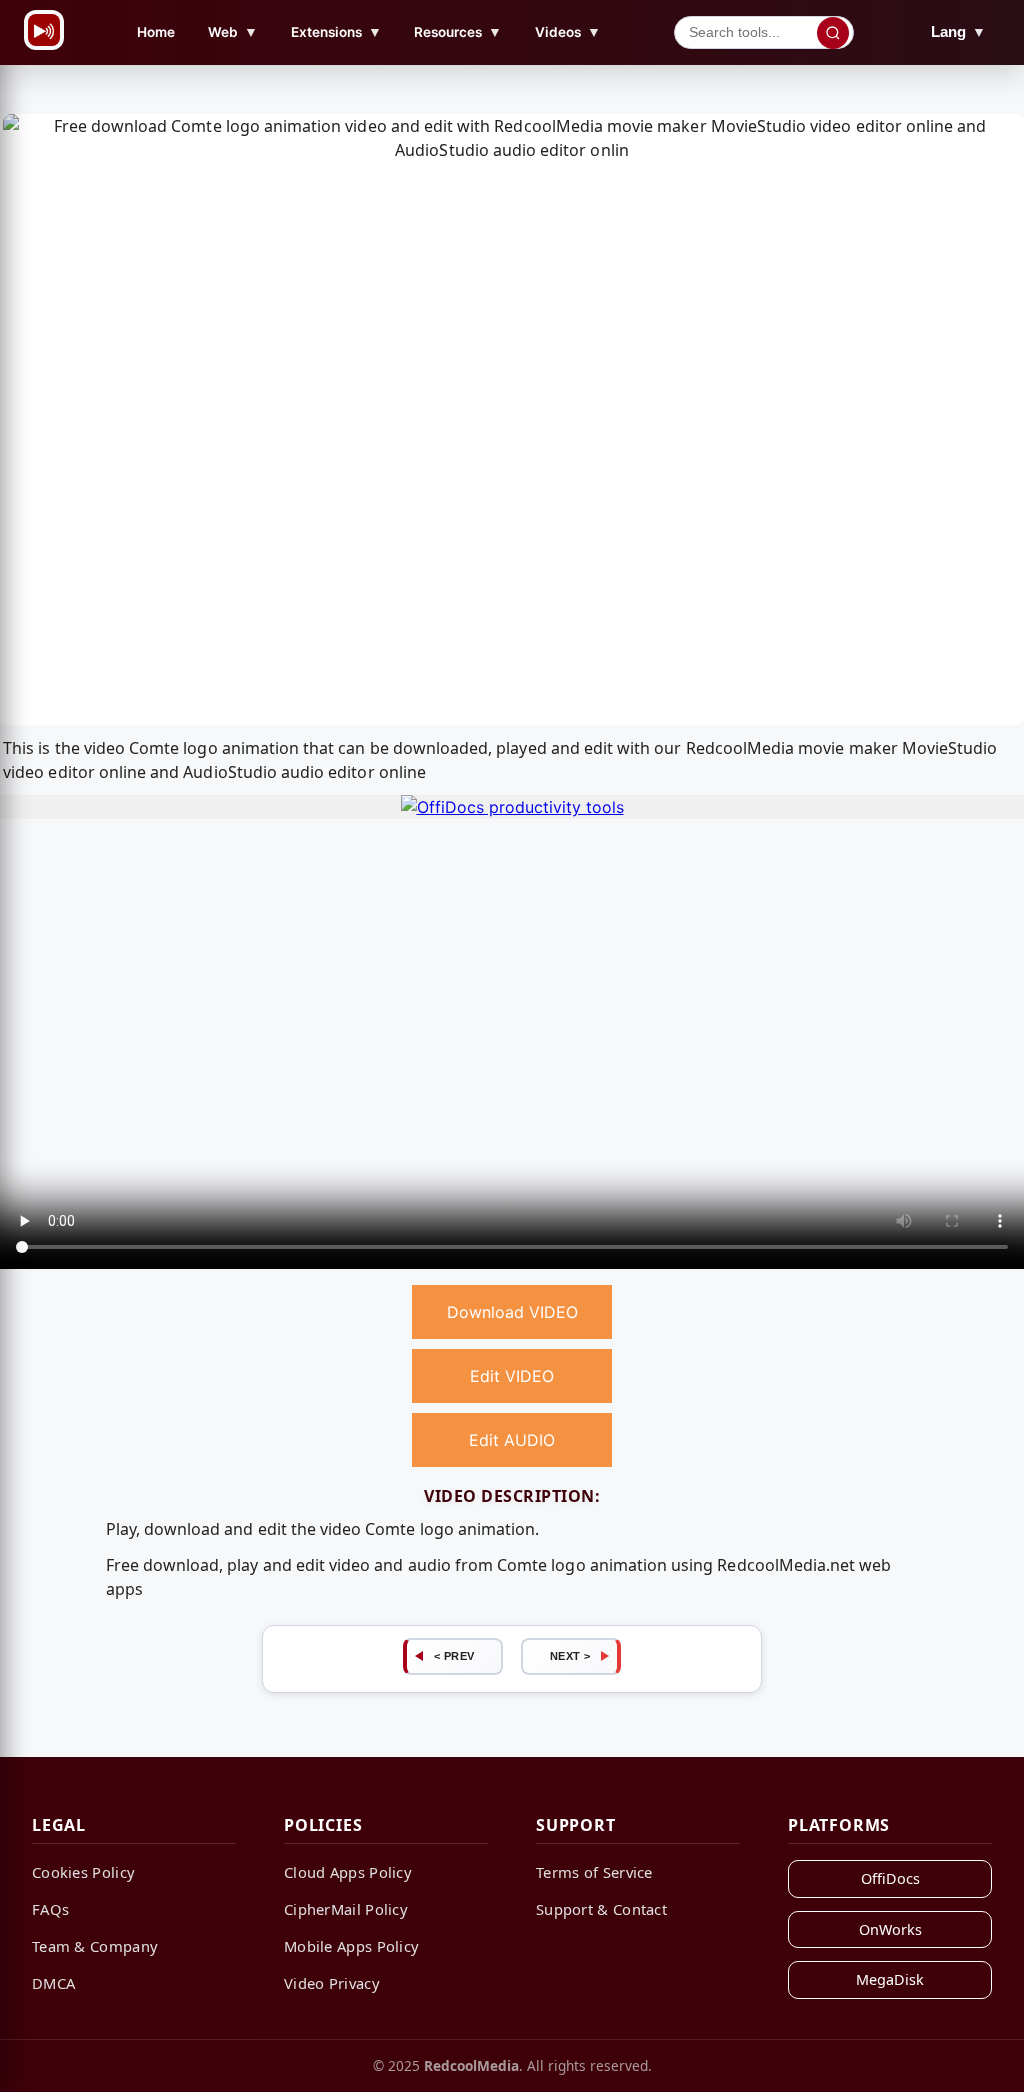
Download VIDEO (512, 1312)
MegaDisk (890, 1979)
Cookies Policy (83, 1872)
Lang (958, 31)
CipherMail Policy (346, 1909)
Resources (458, 31)
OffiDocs (890, 1878)
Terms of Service (594, 1872)
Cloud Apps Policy (348, 1872)
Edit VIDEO (512, 1376)
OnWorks (890, 1929)
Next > (570, 1656)
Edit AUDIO (512, 1440)
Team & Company (95, 1946)
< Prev (454, 1656)
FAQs (50, 1909)
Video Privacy (332, 1983)
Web (233, 31)
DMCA (53, 1983)
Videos (568, 31)
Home (156, 32)
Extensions (336, 31)
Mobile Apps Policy (351, 1946)
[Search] (833, 33)
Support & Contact (601, 1909)
